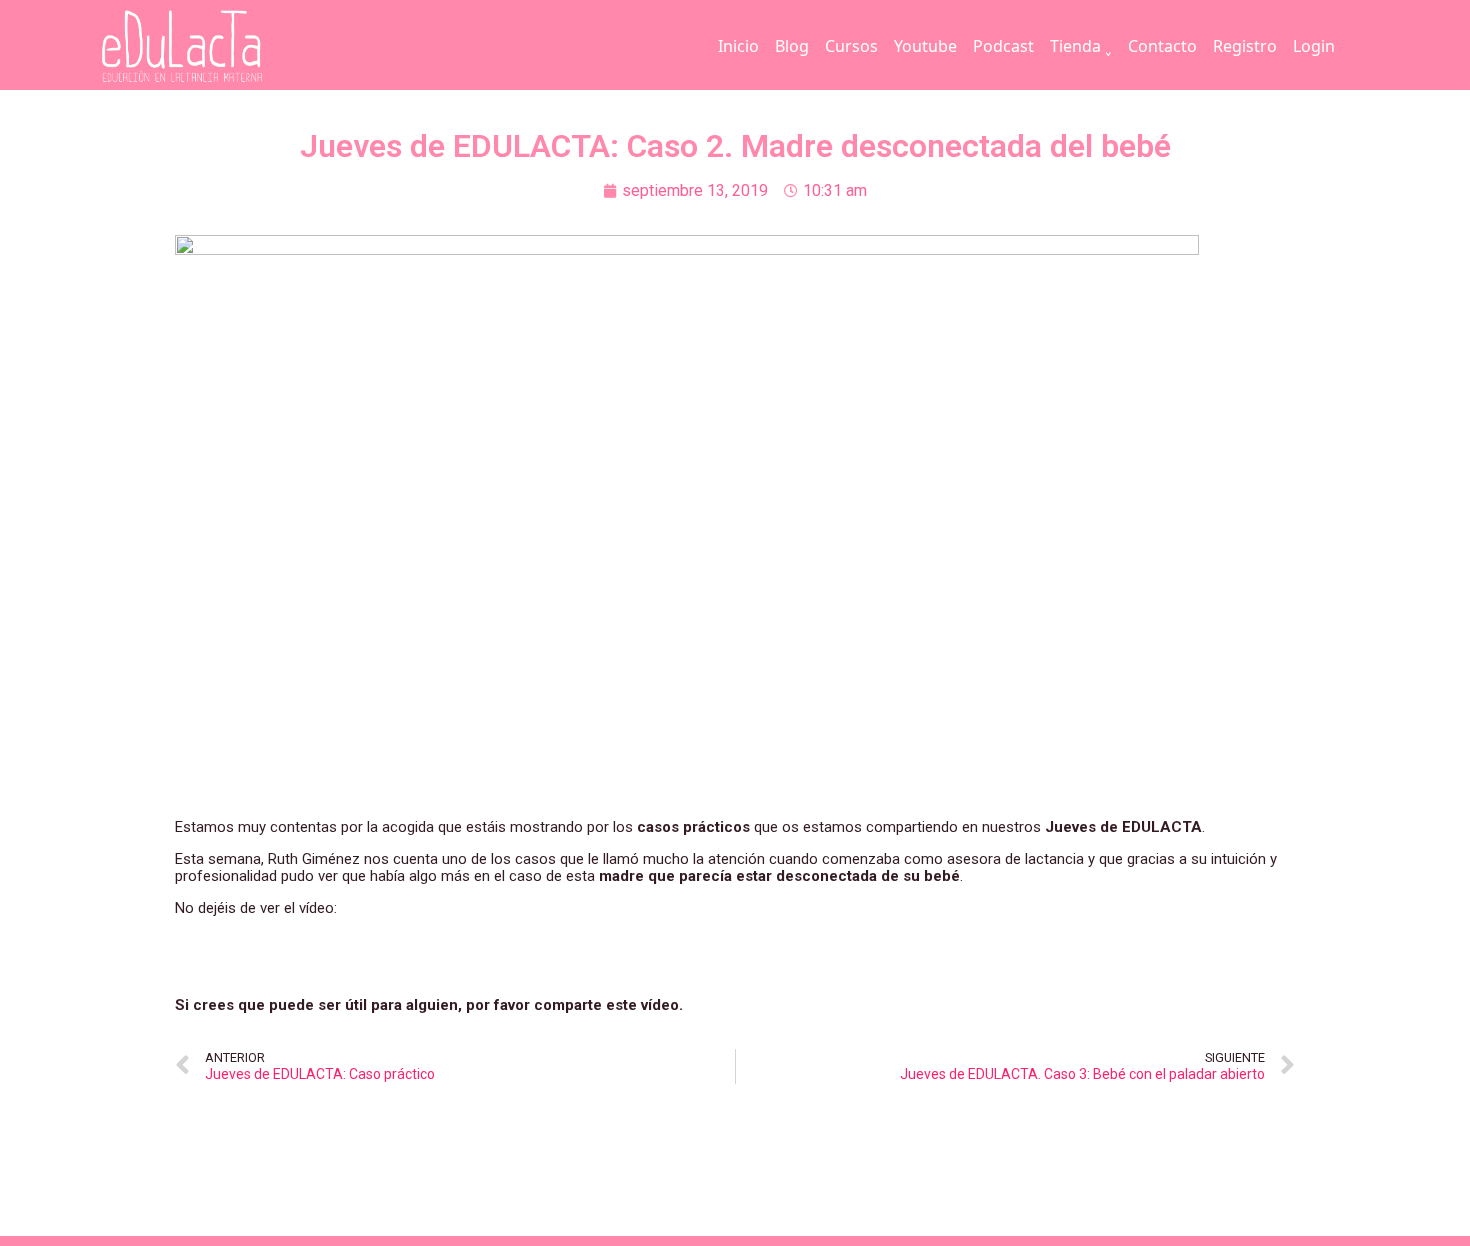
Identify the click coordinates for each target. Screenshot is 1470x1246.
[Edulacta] (223, 46)
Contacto (1162, 46)
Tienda (1075, 46)
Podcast (1003, 46)
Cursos (851, 46)
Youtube (925, 46)
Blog (792, 46)
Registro (1245, 46)
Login (1314, 46)
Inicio (738, 46)
